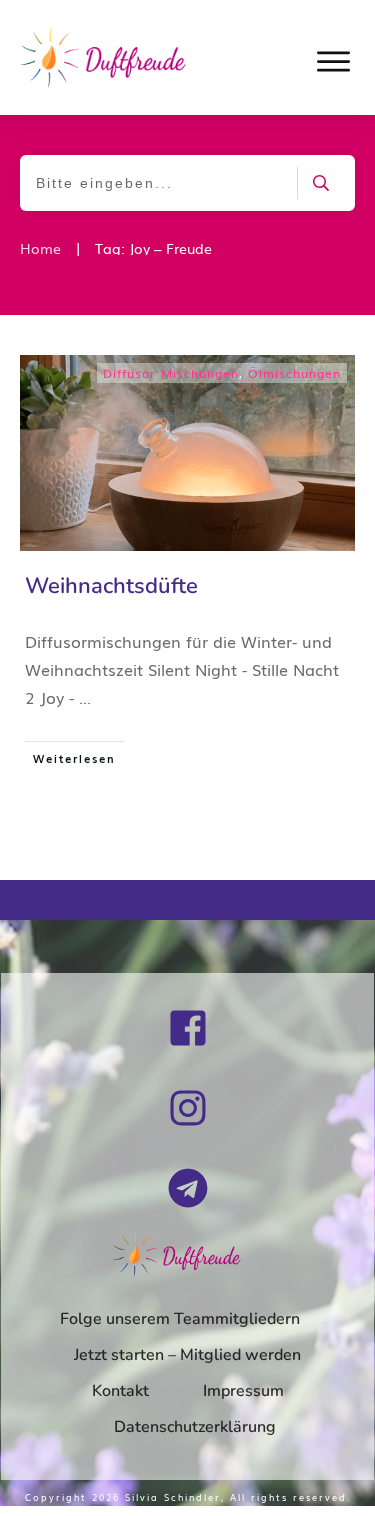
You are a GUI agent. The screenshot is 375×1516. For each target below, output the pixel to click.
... (85, 697)
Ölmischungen (294, 373)
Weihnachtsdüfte (111, 586)
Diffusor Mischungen (171, 373)
